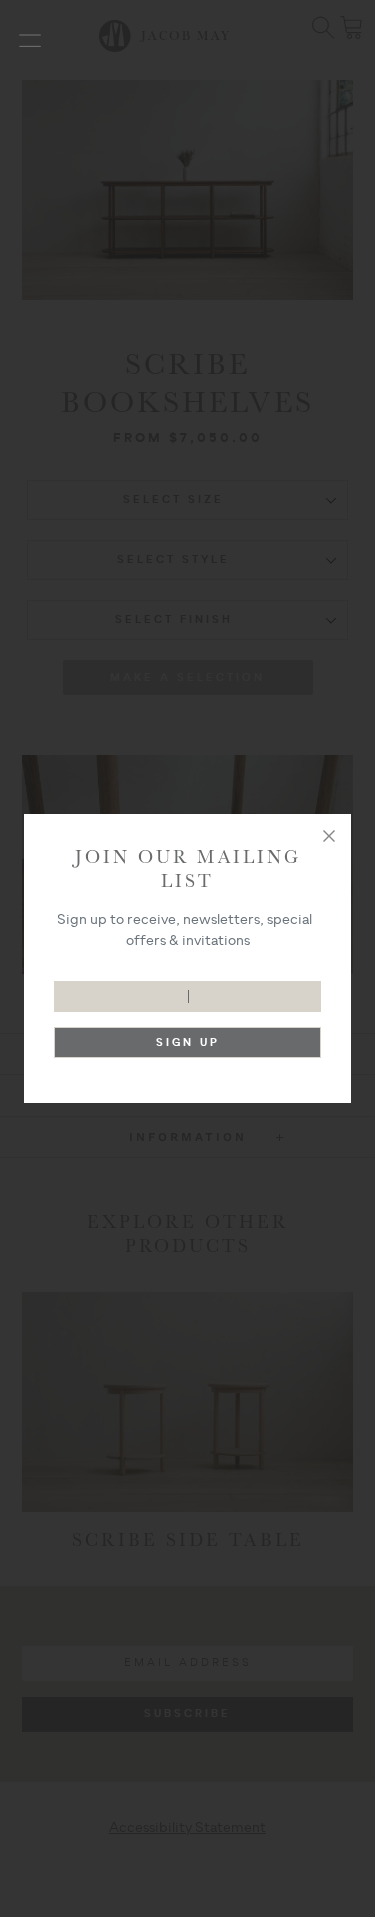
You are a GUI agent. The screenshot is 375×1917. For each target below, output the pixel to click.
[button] (30, 40)
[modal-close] (329, 836)
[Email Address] (187, 986)
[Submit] (187, 1047)
